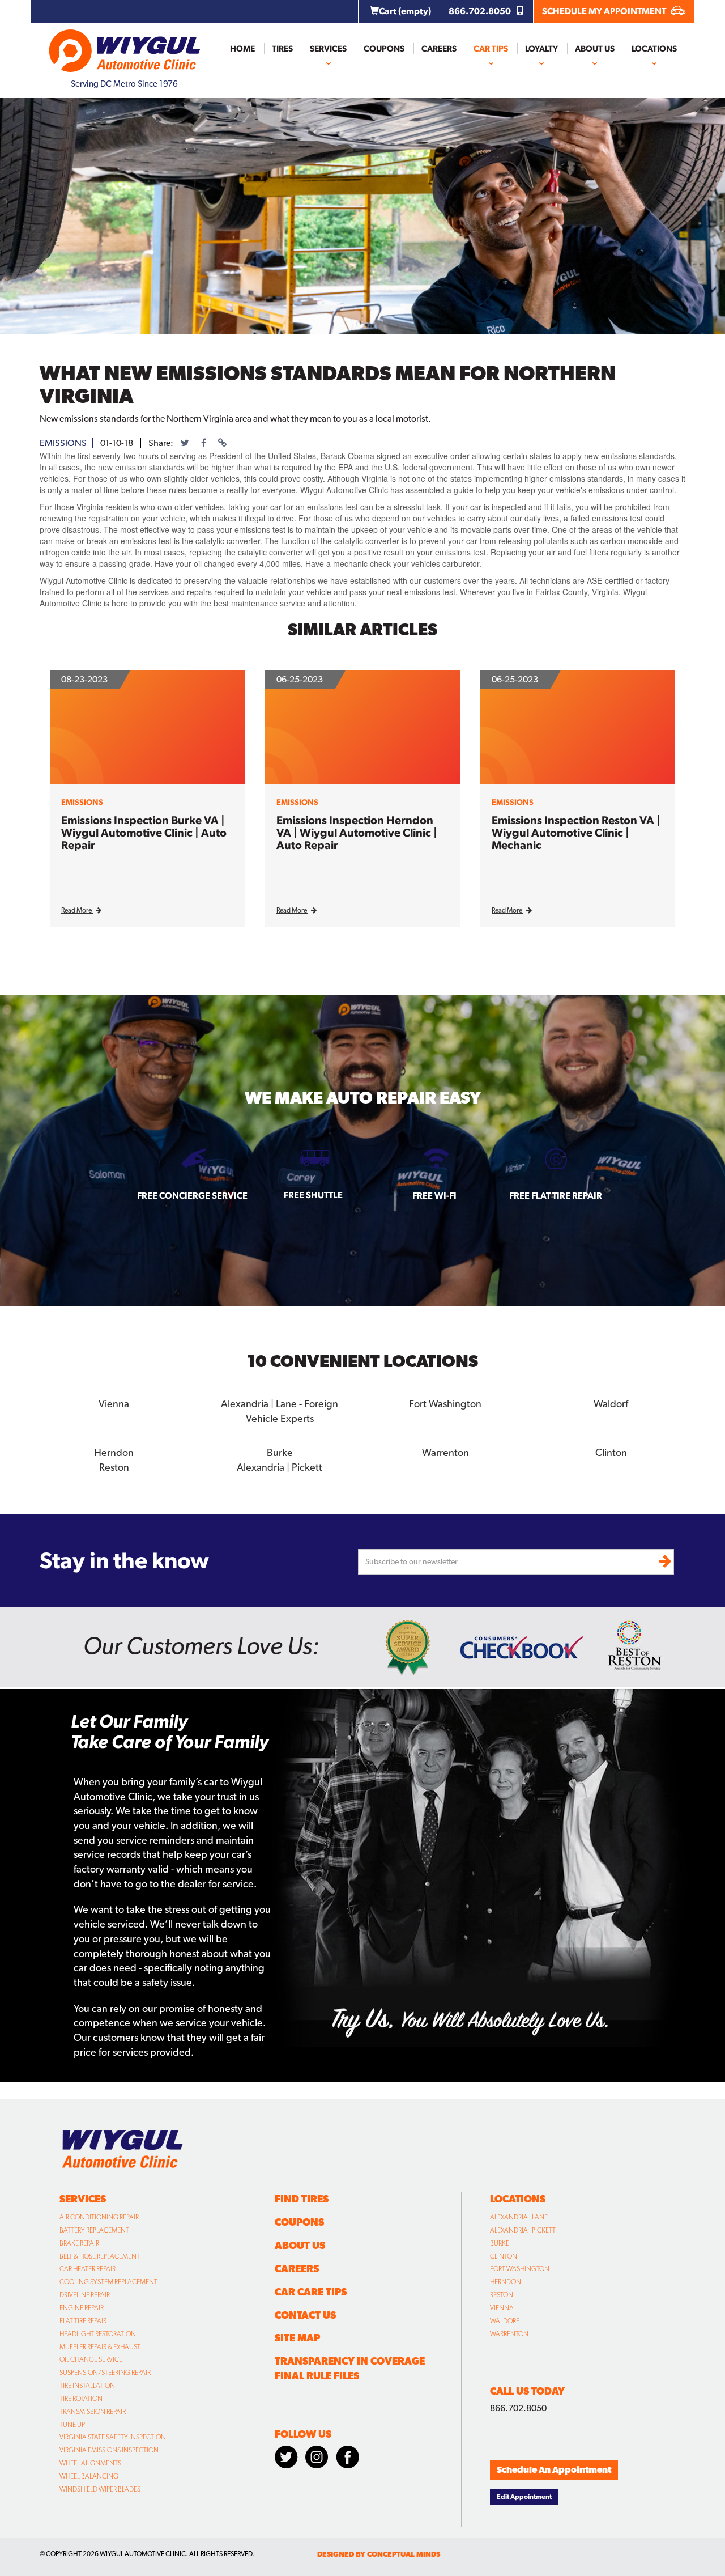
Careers (439, 49)
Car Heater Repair (88, 2269)
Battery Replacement (94, 2230)
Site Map (297, 2338)
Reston (502, 2295)
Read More (77, 910)
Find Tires (302, 2199)
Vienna (502, 2308)
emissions (63, 443)
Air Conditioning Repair (99, 2217)
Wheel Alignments (90, 2463)
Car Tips (491, 49)
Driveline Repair (85, 2295)
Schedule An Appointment (554, 2470)
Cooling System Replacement (108, 2282)
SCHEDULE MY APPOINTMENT (605, 11)
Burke (500, 2243)
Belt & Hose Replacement (100, 2256)
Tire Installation (87, 2386)
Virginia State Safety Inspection (113, 2437)
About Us (595, 49)
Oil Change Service (91, 2359)
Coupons (384, 49)
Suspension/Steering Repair (105, 2373)
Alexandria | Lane (519, 2217)
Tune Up (72, 2425)
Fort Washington (520, 2269)
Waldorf (505, 2321)
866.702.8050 (481, 11)
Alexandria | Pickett (523, 2230)
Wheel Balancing (89, 2476)
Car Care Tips (311, 2292)
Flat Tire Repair (83, 2321)
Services (328, 49)
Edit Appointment (524, 2497)
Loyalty (541, 49)
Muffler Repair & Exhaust (100, 2347)
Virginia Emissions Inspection (109, 2450)
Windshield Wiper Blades (100, 2489)
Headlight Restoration (98, 2334)
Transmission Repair (93, 2412)
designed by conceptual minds (379, 2554)
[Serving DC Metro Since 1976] (125, 46)
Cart (405, 11)
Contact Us (305, 2315)
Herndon (506, 2282)
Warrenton (509, 2334)
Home (242, 49)
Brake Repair (79, 2243)
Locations (654, 49)
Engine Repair (82, 2308)
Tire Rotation (81, 2399)
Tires (282, 49)
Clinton (504, 2256)
